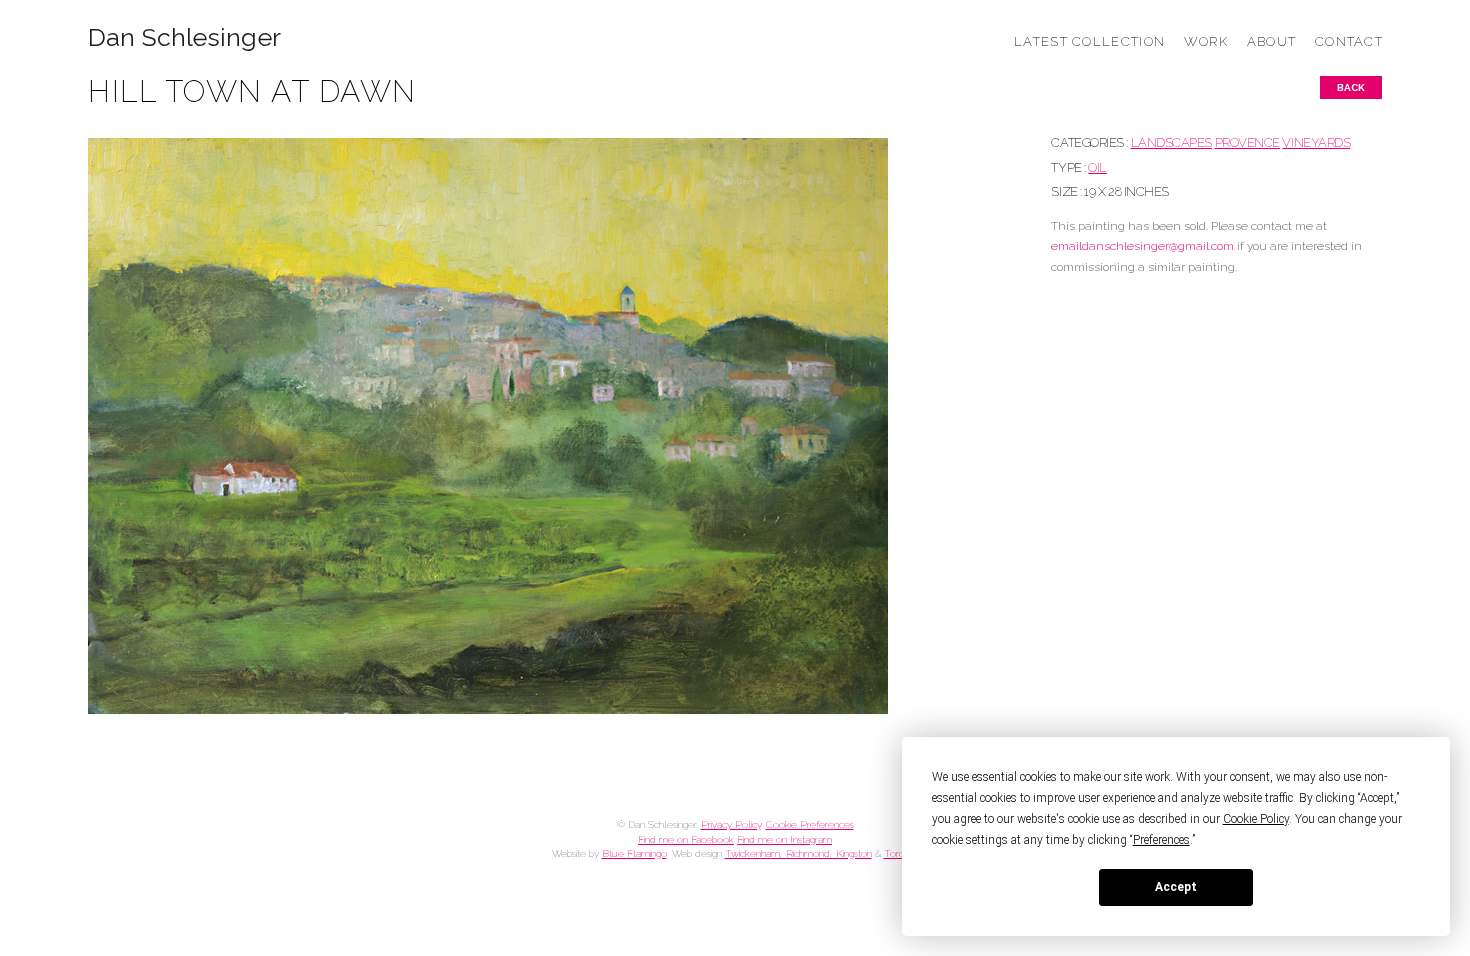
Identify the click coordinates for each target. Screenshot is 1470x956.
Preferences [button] (1161, 840)
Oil (1097, 167)
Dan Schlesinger (184, 37)
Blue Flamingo (634, 853)
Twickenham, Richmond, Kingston (798, 853)
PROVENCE (1247, 142)
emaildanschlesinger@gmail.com (1142, 246)
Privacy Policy (731, 824)
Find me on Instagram (784, 839)
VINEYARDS (1316, 142)
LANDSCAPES (1171, 142)
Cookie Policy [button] (1256, 819)
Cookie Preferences (810, 824)
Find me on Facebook (686, 839)
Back (1351, 87)
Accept (1176, 887)
